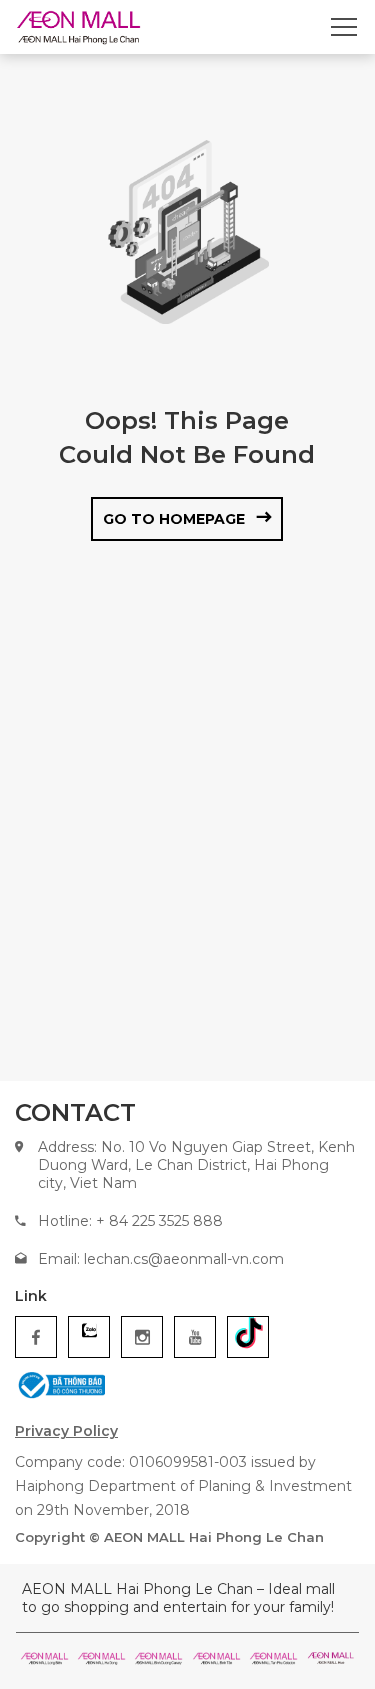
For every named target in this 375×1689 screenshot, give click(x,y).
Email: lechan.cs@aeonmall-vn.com (161, 1259)
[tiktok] (248, 1337)
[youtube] (195, 1337)
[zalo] (89, 1337)
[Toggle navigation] (344, 27)
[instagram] (142, 1337)
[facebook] (36, 1337)
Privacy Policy (66, 1431)
